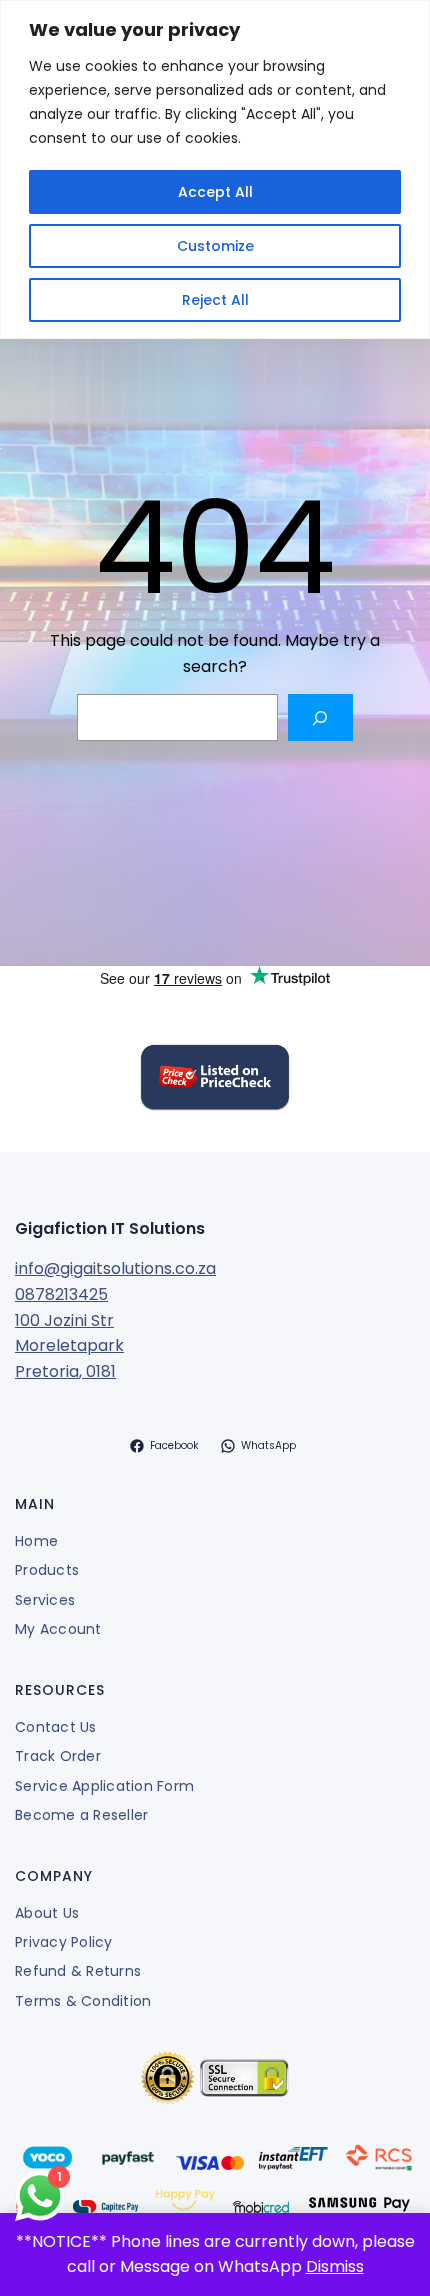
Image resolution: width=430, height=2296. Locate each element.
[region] (215, 169)
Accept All (215, 192)
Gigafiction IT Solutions (110, 1228)
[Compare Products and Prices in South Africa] (215, 1081)
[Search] (320, 717)
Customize (215, 246)
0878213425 (61, 1294)
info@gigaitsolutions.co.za (115, 1268)
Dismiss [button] (335, 2266)
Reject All (215, 300)
